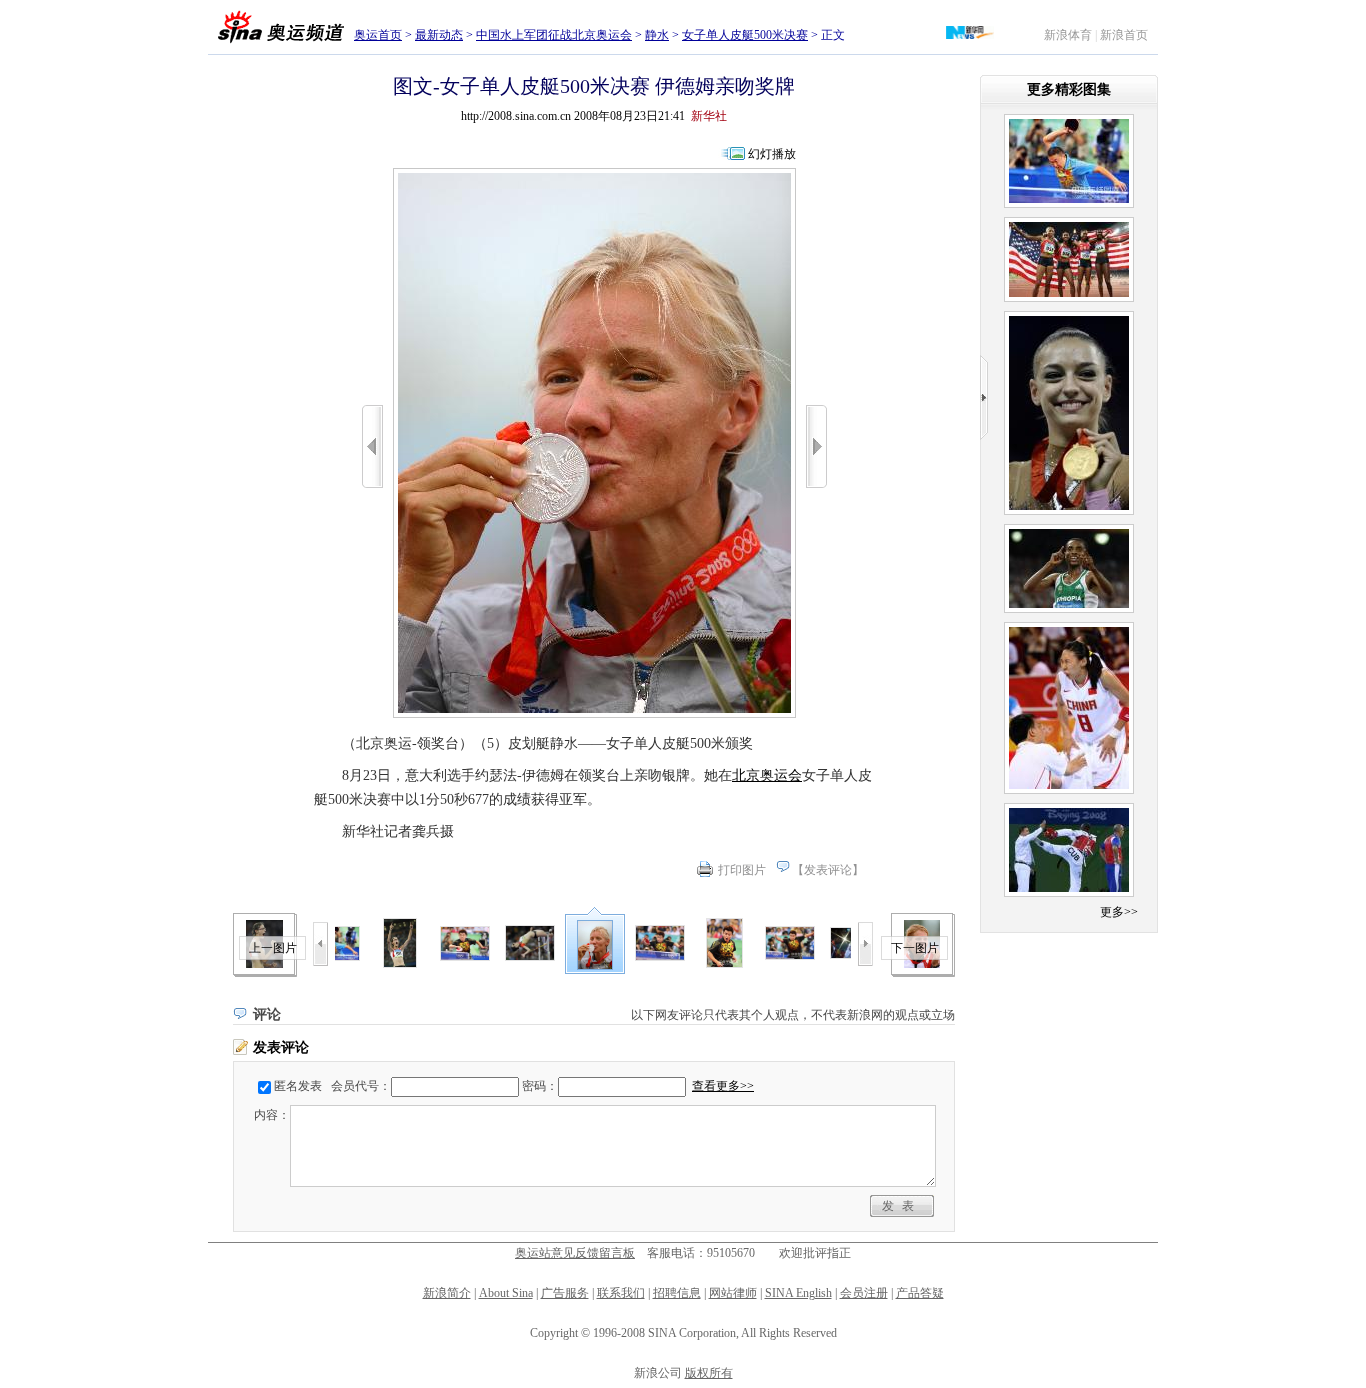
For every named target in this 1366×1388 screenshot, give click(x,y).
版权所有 (709, 1373)
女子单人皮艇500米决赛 (745, 35)
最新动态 (439, 35)
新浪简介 (447, 1293)
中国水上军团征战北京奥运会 (554, 35)
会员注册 (864, 1293)
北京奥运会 (767, 775)
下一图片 (915, 948)
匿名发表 (298, 1086)
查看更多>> (723, 1086)
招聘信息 (677, 1293)
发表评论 (828, 870)
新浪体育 (1068, 35)
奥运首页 (378, 35)
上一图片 (273, 948)
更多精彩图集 (1069, 89)
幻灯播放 (772, 154)
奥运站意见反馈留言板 (575, 1253)
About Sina (506, 1293)
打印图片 (742, 870)
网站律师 (733, 1293)
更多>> (1119, 912)
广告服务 (565, 1293)
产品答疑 (920, 1293)
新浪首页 (1124, 35)
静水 (657, 35)
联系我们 (621, 1293)
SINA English (798, 1293)
